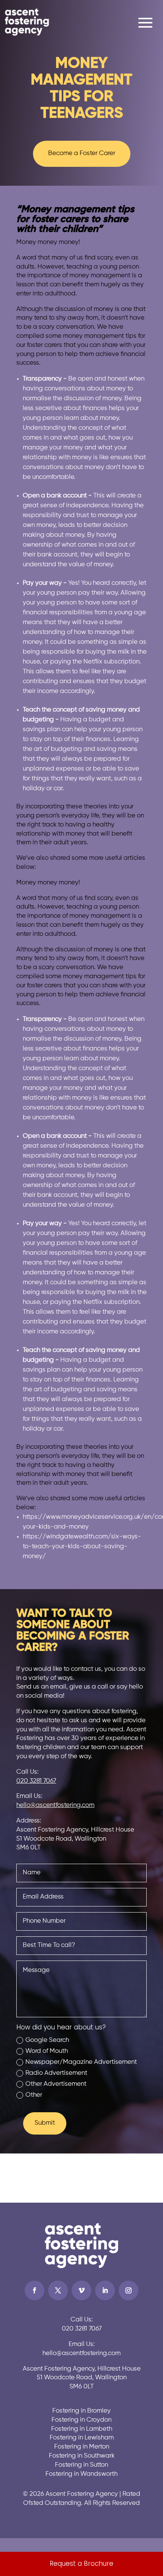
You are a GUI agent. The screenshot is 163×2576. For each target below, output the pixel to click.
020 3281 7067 (36, 1781)
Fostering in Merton (82, 2447)
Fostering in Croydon (81, 2420)
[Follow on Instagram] (129, 2290)
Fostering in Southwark (82, 2456)
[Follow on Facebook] (34, 2290)
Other (34, 2095)
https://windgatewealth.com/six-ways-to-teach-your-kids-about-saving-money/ (82, 1547)
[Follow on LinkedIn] (105, 2290)
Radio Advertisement (56, 2073)
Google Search (47, 2040)
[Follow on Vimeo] (81, 2290)
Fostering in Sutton (81, 2465)
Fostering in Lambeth (82, 2429)
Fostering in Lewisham (82, 2438)
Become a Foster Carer (82, 153)
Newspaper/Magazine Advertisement (81, 2062)
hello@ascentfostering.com (55, 1805)
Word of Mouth (47, 2051)
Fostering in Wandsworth (81, 2474)
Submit (45, 2123)
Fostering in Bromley (81, 2411)
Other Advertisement (56, 2084)
